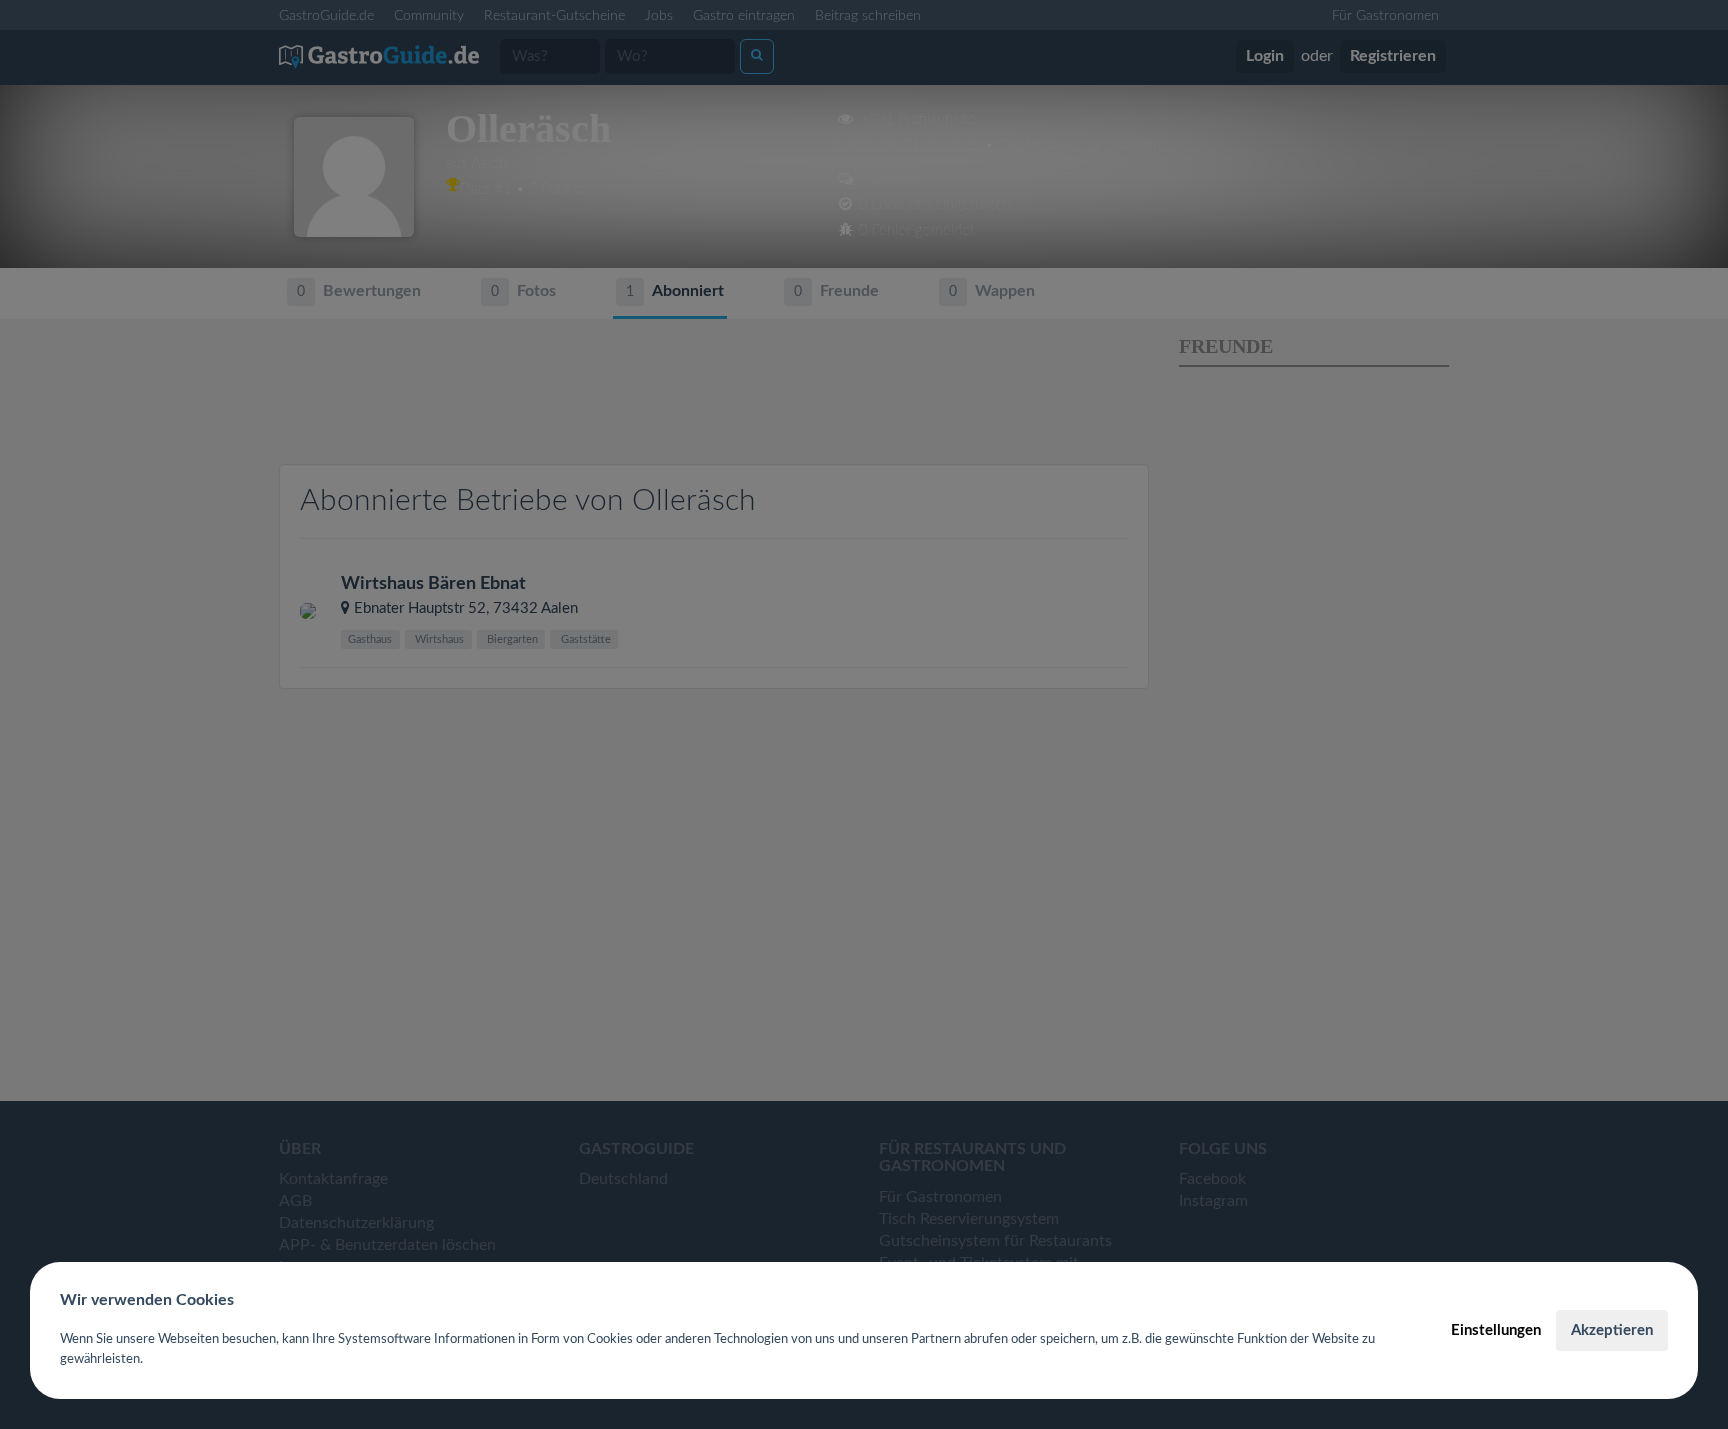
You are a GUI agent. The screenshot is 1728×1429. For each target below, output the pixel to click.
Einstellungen (1496, 1330)
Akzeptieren (1612, 1330)
